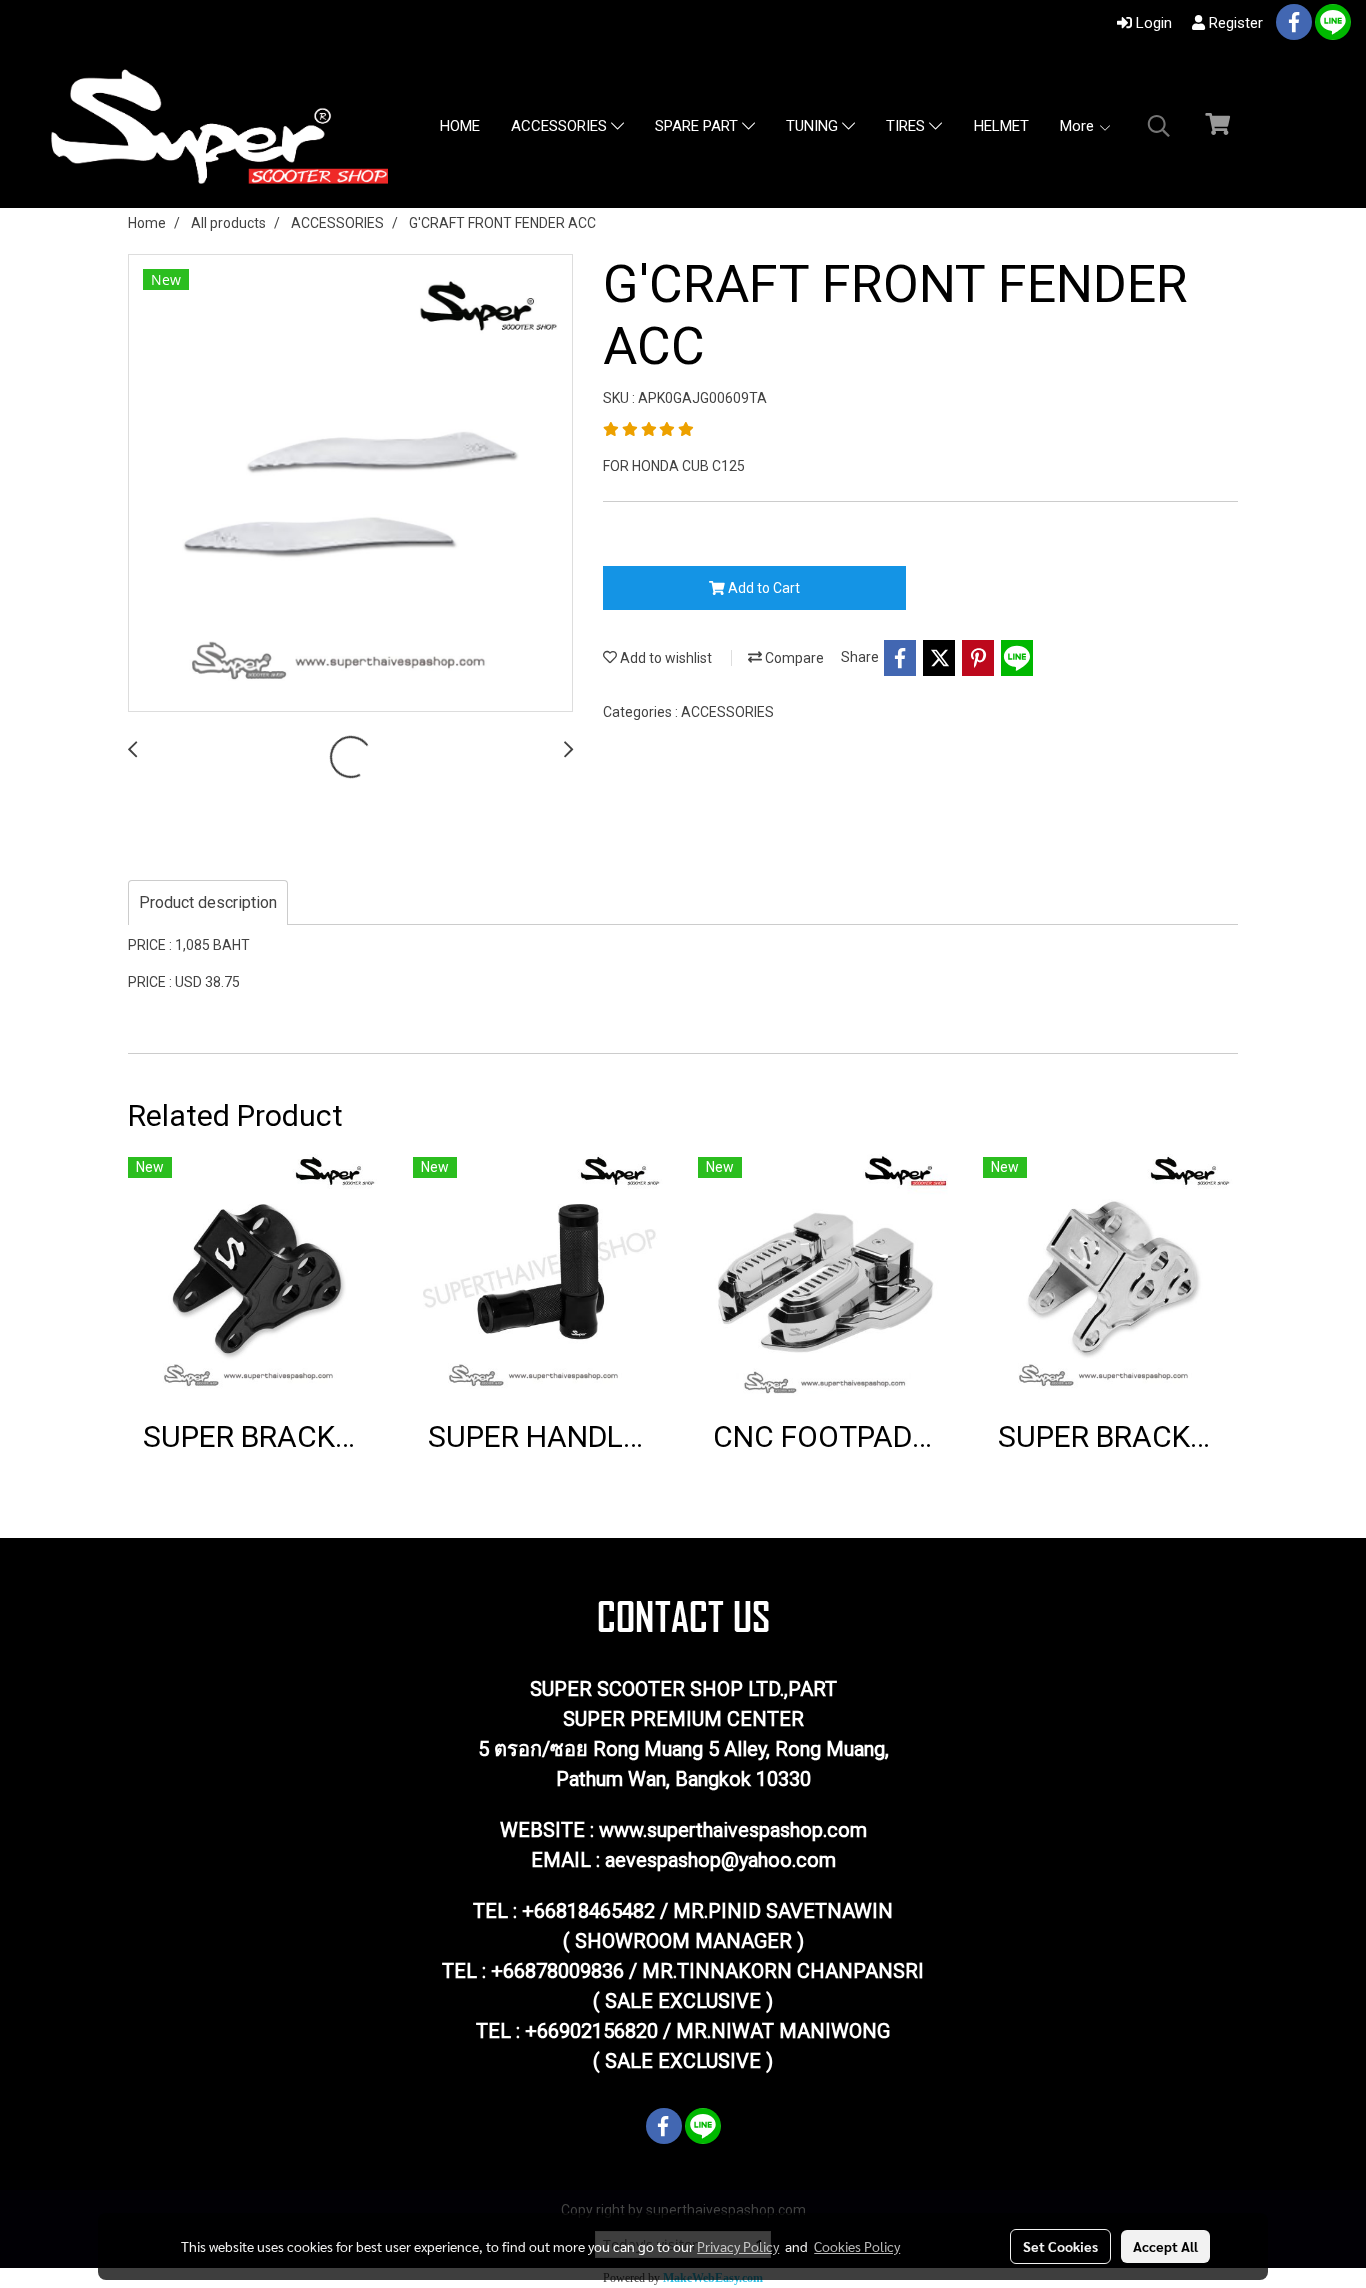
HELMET (1001, 126)
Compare (793, 658)
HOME (460, 126)
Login (1152, 23)
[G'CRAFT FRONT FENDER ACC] (350, 484)
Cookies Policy (857, 2246)
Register (1234, 23)
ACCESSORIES (561, 127)
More (1079, 126)
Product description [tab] (208, 902)
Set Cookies (1060, 2246)
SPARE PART (698, 127)
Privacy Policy (738, 2246)
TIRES (907, 127)
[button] (1159, 126)
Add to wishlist (664, 658)
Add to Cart (762, 588)
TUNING (814, 127)
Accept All (1165, 2246)
